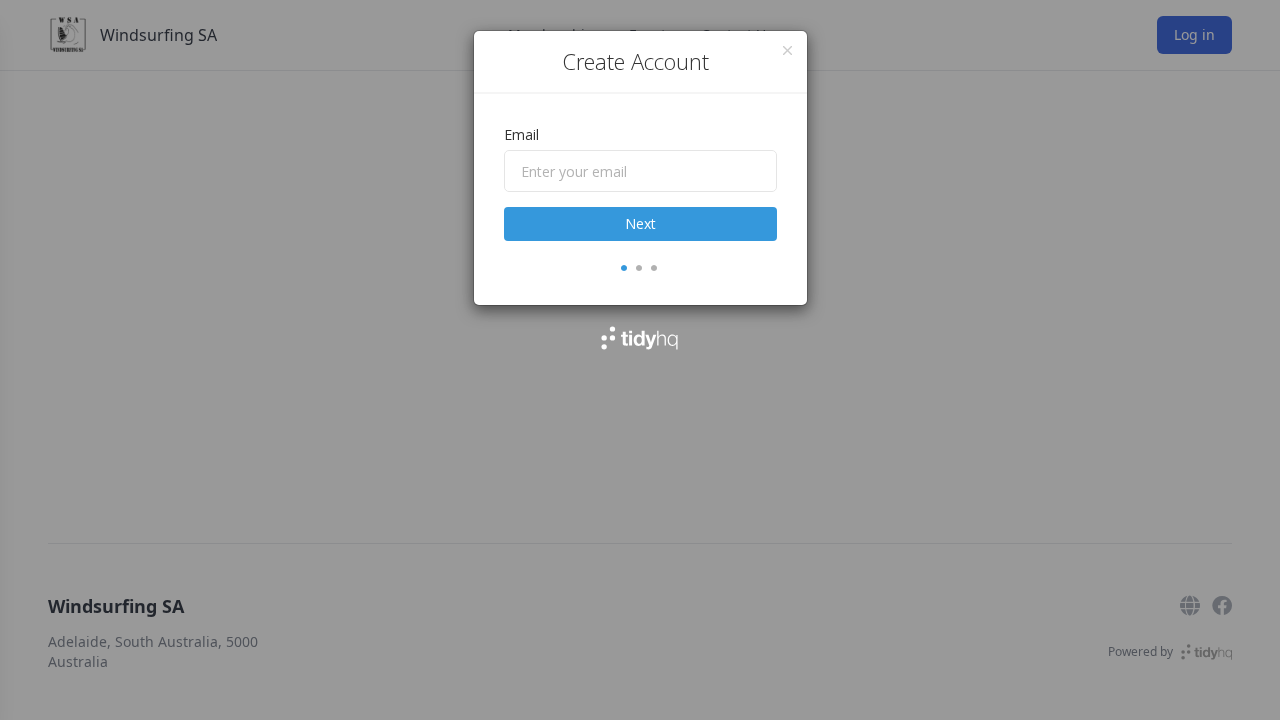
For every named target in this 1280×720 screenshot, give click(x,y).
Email (521, 134)
